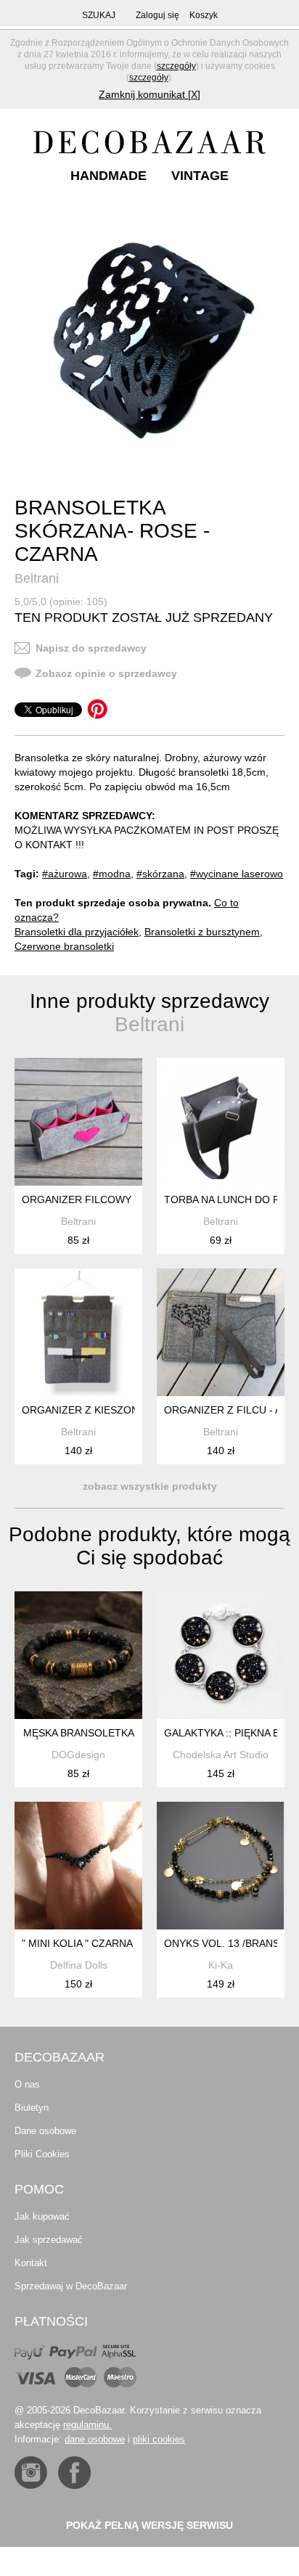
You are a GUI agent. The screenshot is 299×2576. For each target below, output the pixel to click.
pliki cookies (159, 2439)
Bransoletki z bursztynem (202, 932)
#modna (112, 874)
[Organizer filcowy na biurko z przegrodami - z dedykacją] (78, 1122)
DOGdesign (78, 1755)
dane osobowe (95, 2439)
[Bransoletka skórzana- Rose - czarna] (151, 338)
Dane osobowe (45, 2131)
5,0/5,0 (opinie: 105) (61, 602)
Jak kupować (42, 2216)
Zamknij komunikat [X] (149, 94)
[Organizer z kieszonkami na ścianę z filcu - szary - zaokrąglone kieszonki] (78, 1332)
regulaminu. (87, 2425)
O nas (27, 2084)
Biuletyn (32, 2108)
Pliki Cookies (42, 2154)
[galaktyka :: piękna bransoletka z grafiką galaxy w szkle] (221, 1655)
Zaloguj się (157, 15)
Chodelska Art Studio (221, 1755)
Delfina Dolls (79, 1965)
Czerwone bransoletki (64, 946)
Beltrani (37, 578)
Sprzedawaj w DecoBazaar (71, 2286)
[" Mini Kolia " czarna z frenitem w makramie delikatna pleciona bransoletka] (78, 1866)
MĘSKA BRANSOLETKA (79, 1733)
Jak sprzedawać (49, 2240)
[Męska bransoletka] (78, 1655)
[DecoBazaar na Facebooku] (74, 2473)
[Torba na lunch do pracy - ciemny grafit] (221, 1122)
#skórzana (160, 874)
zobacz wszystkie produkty (150, 1486)
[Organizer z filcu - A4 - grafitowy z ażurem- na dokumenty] (221, 1332)
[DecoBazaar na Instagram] (31, 2473)
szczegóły (176, 66)
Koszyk (204, 15)
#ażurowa (65, 874)
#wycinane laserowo (237, 874)
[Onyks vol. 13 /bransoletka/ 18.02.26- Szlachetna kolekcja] (221, 1866)
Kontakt (31, 2263)
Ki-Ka (221, 1965)
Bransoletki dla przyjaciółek (77, 932)
